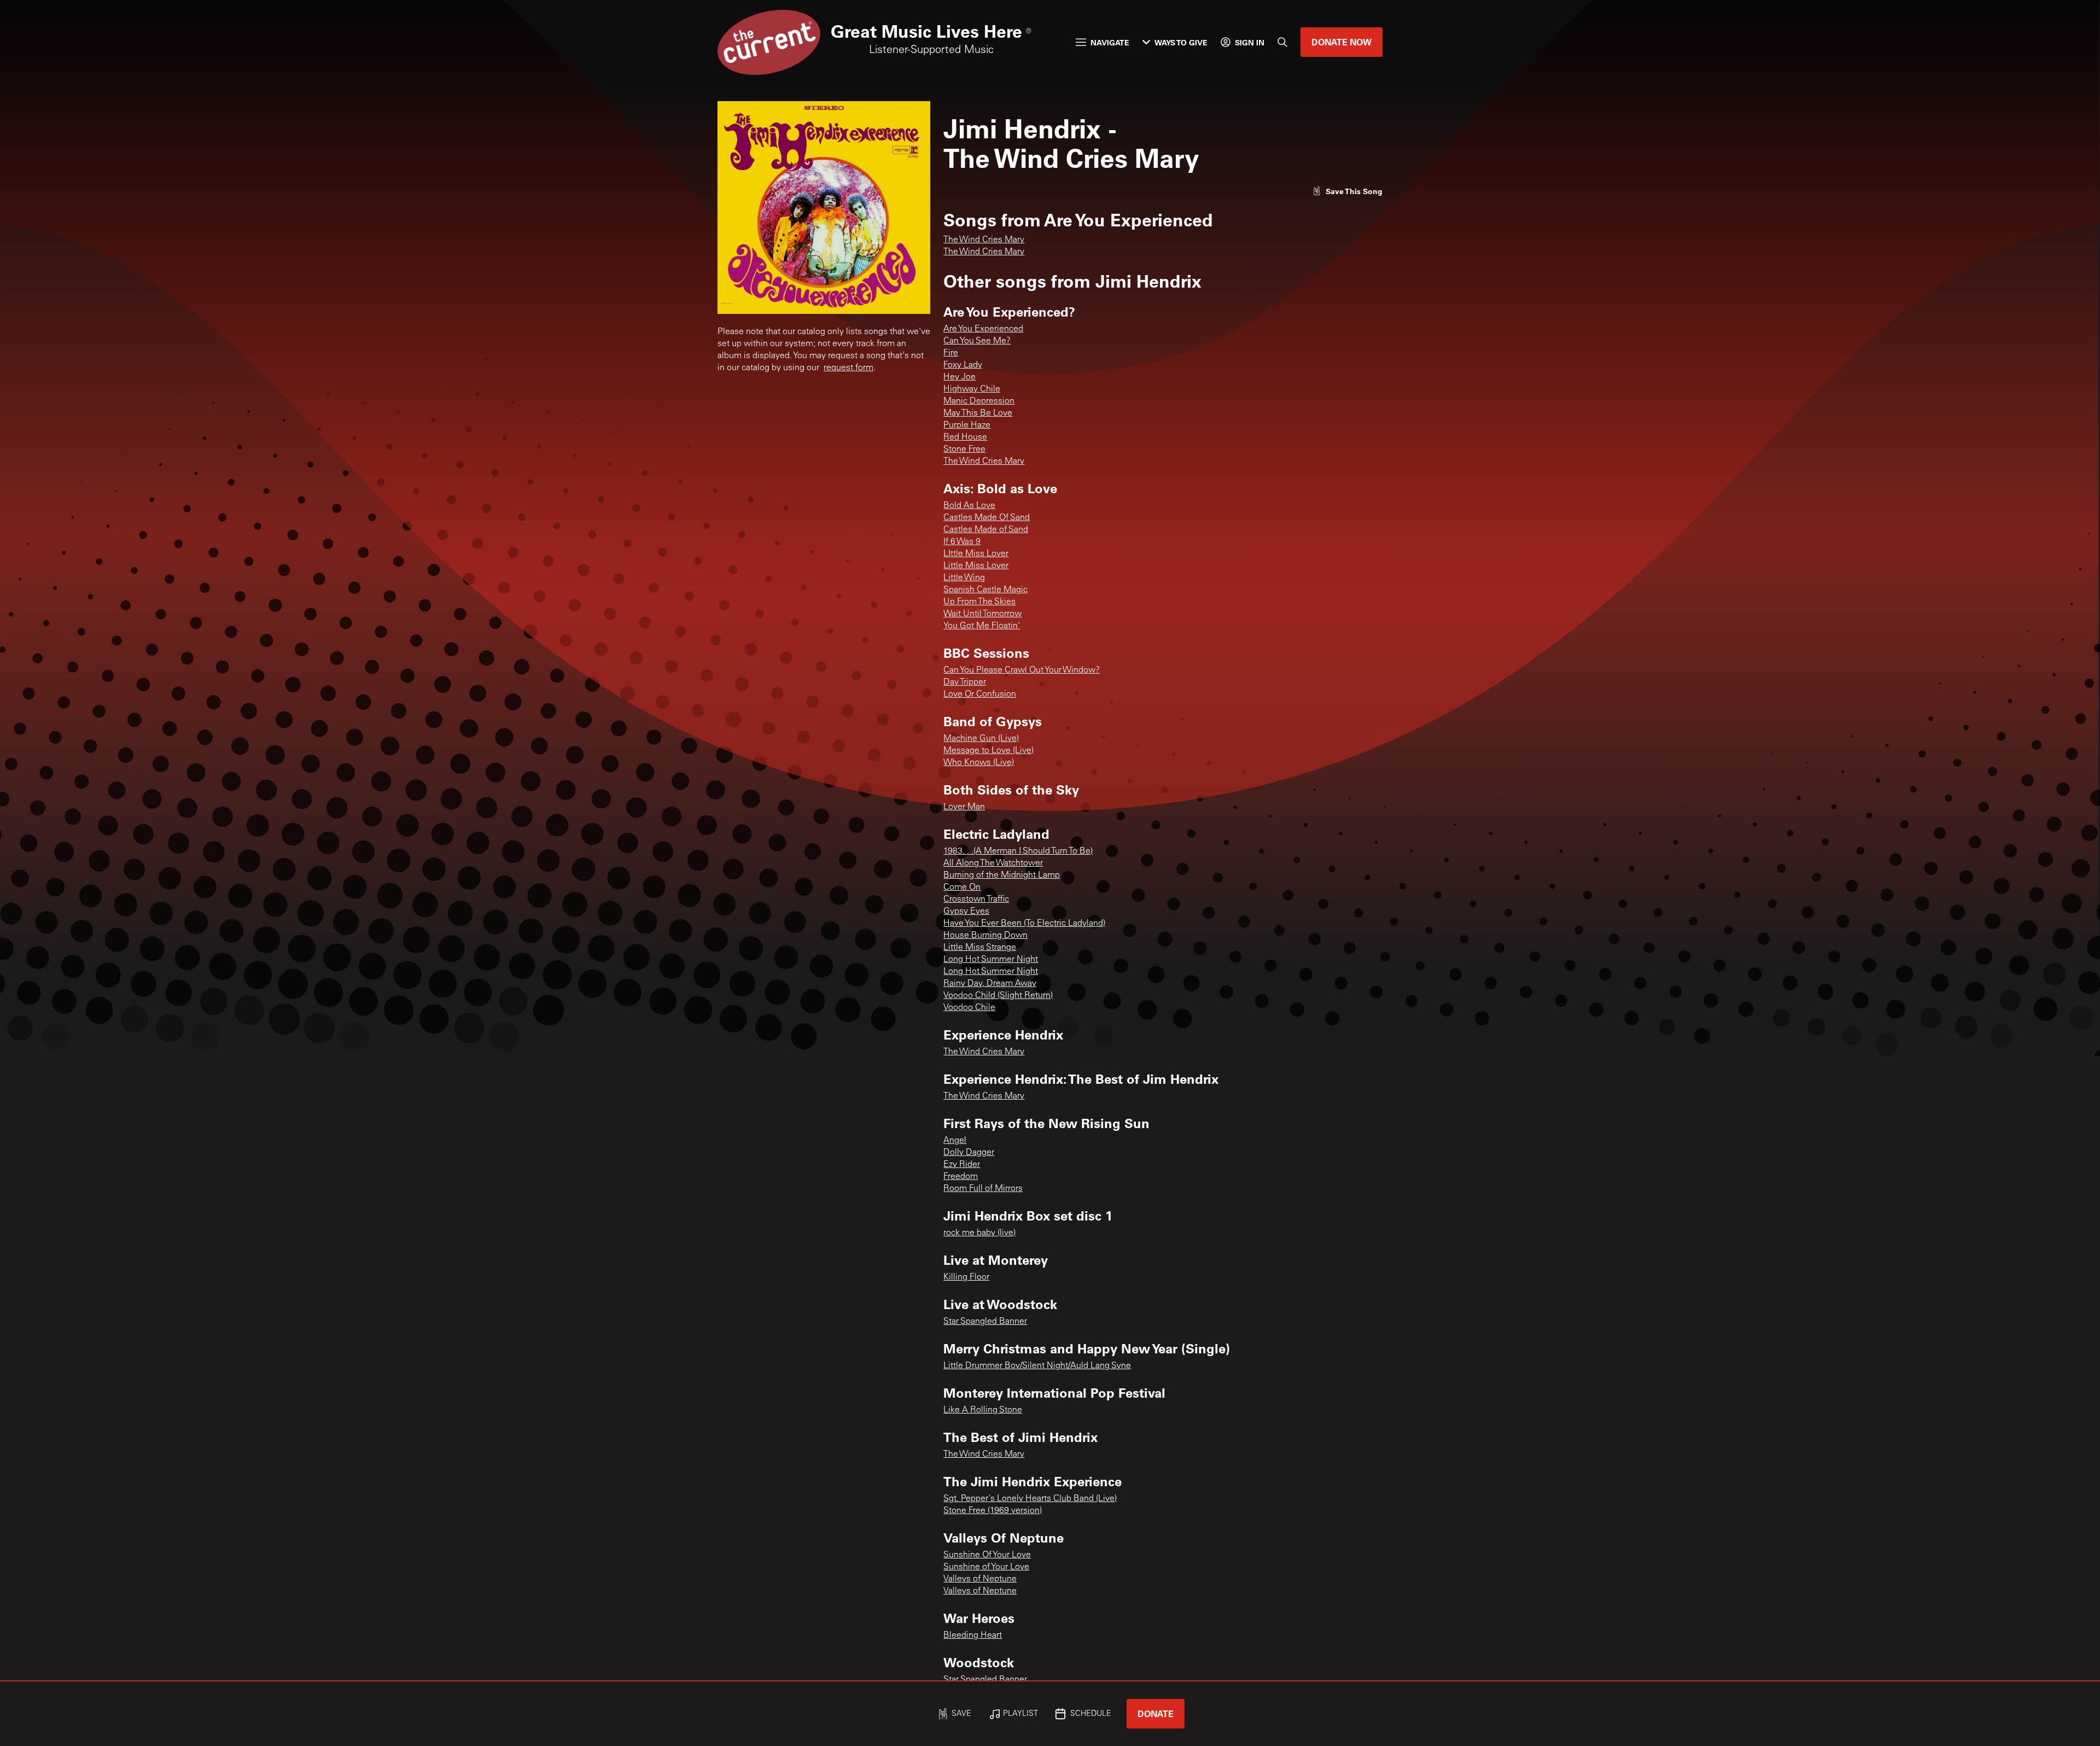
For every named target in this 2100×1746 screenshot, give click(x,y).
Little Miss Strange (980, 948)
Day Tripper (965, 682)
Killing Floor (966, 1277)
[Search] (1282, 42)
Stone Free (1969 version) (993, 1511)
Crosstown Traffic (976, 900)
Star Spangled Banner (985, 1322)
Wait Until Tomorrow (982, 614)
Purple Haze (967, 425)
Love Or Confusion (980, 694)
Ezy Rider (962, 1165)
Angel (955, 1141)
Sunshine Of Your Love (987, 1555)
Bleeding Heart (973, 1636)
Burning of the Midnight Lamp (1002, 875)
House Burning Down (985, 936)
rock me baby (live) (979, 1233)
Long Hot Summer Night (991, 960)
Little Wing (964, 578)
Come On (962, 887)
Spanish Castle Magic (985, 590)
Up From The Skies (979, 602)
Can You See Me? (977, 341)
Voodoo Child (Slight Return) (998, 996)
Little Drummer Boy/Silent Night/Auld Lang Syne (1037, 1366)
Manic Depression (979, 401)
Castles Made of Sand (986, 530)
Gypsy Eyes (966, 912)
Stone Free (964, 449)
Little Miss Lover (976, 566)
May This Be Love (978, 413)
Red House (965, 437)
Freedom (961, 1177)
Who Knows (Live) (979, 763)
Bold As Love (969, 506)
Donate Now (1341, 42)
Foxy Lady (963, 365)
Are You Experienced (983, 329)
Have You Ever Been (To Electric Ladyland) (1024, 924)
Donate (1156, 1713)
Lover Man (964, 807)
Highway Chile (972, 389)
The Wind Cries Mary (984, 240)
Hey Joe (959, 377)
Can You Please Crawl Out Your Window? (1022, 670)
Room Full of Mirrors (983, 1189)
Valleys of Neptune (980, 1579)
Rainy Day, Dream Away (990, 984)
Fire (951, 353)
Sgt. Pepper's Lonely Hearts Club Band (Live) (1030, 1499)
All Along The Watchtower (993, 863)
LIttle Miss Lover (976, 554)
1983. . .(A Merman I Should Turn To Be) (1018, 851)
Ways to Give (1181, 42)
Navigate (1110, 42)
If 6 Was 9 (962, 542)
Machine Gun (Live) (981, 739)
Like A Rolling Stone (983, 1410)
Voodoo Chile (969, 1008)
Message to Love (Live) (988, 751)
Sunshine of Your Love (986, 1567)
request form (848, 368)
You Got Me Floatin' (982, 626)
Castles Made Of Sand (987, 518)
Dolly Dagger (969, 1153)
